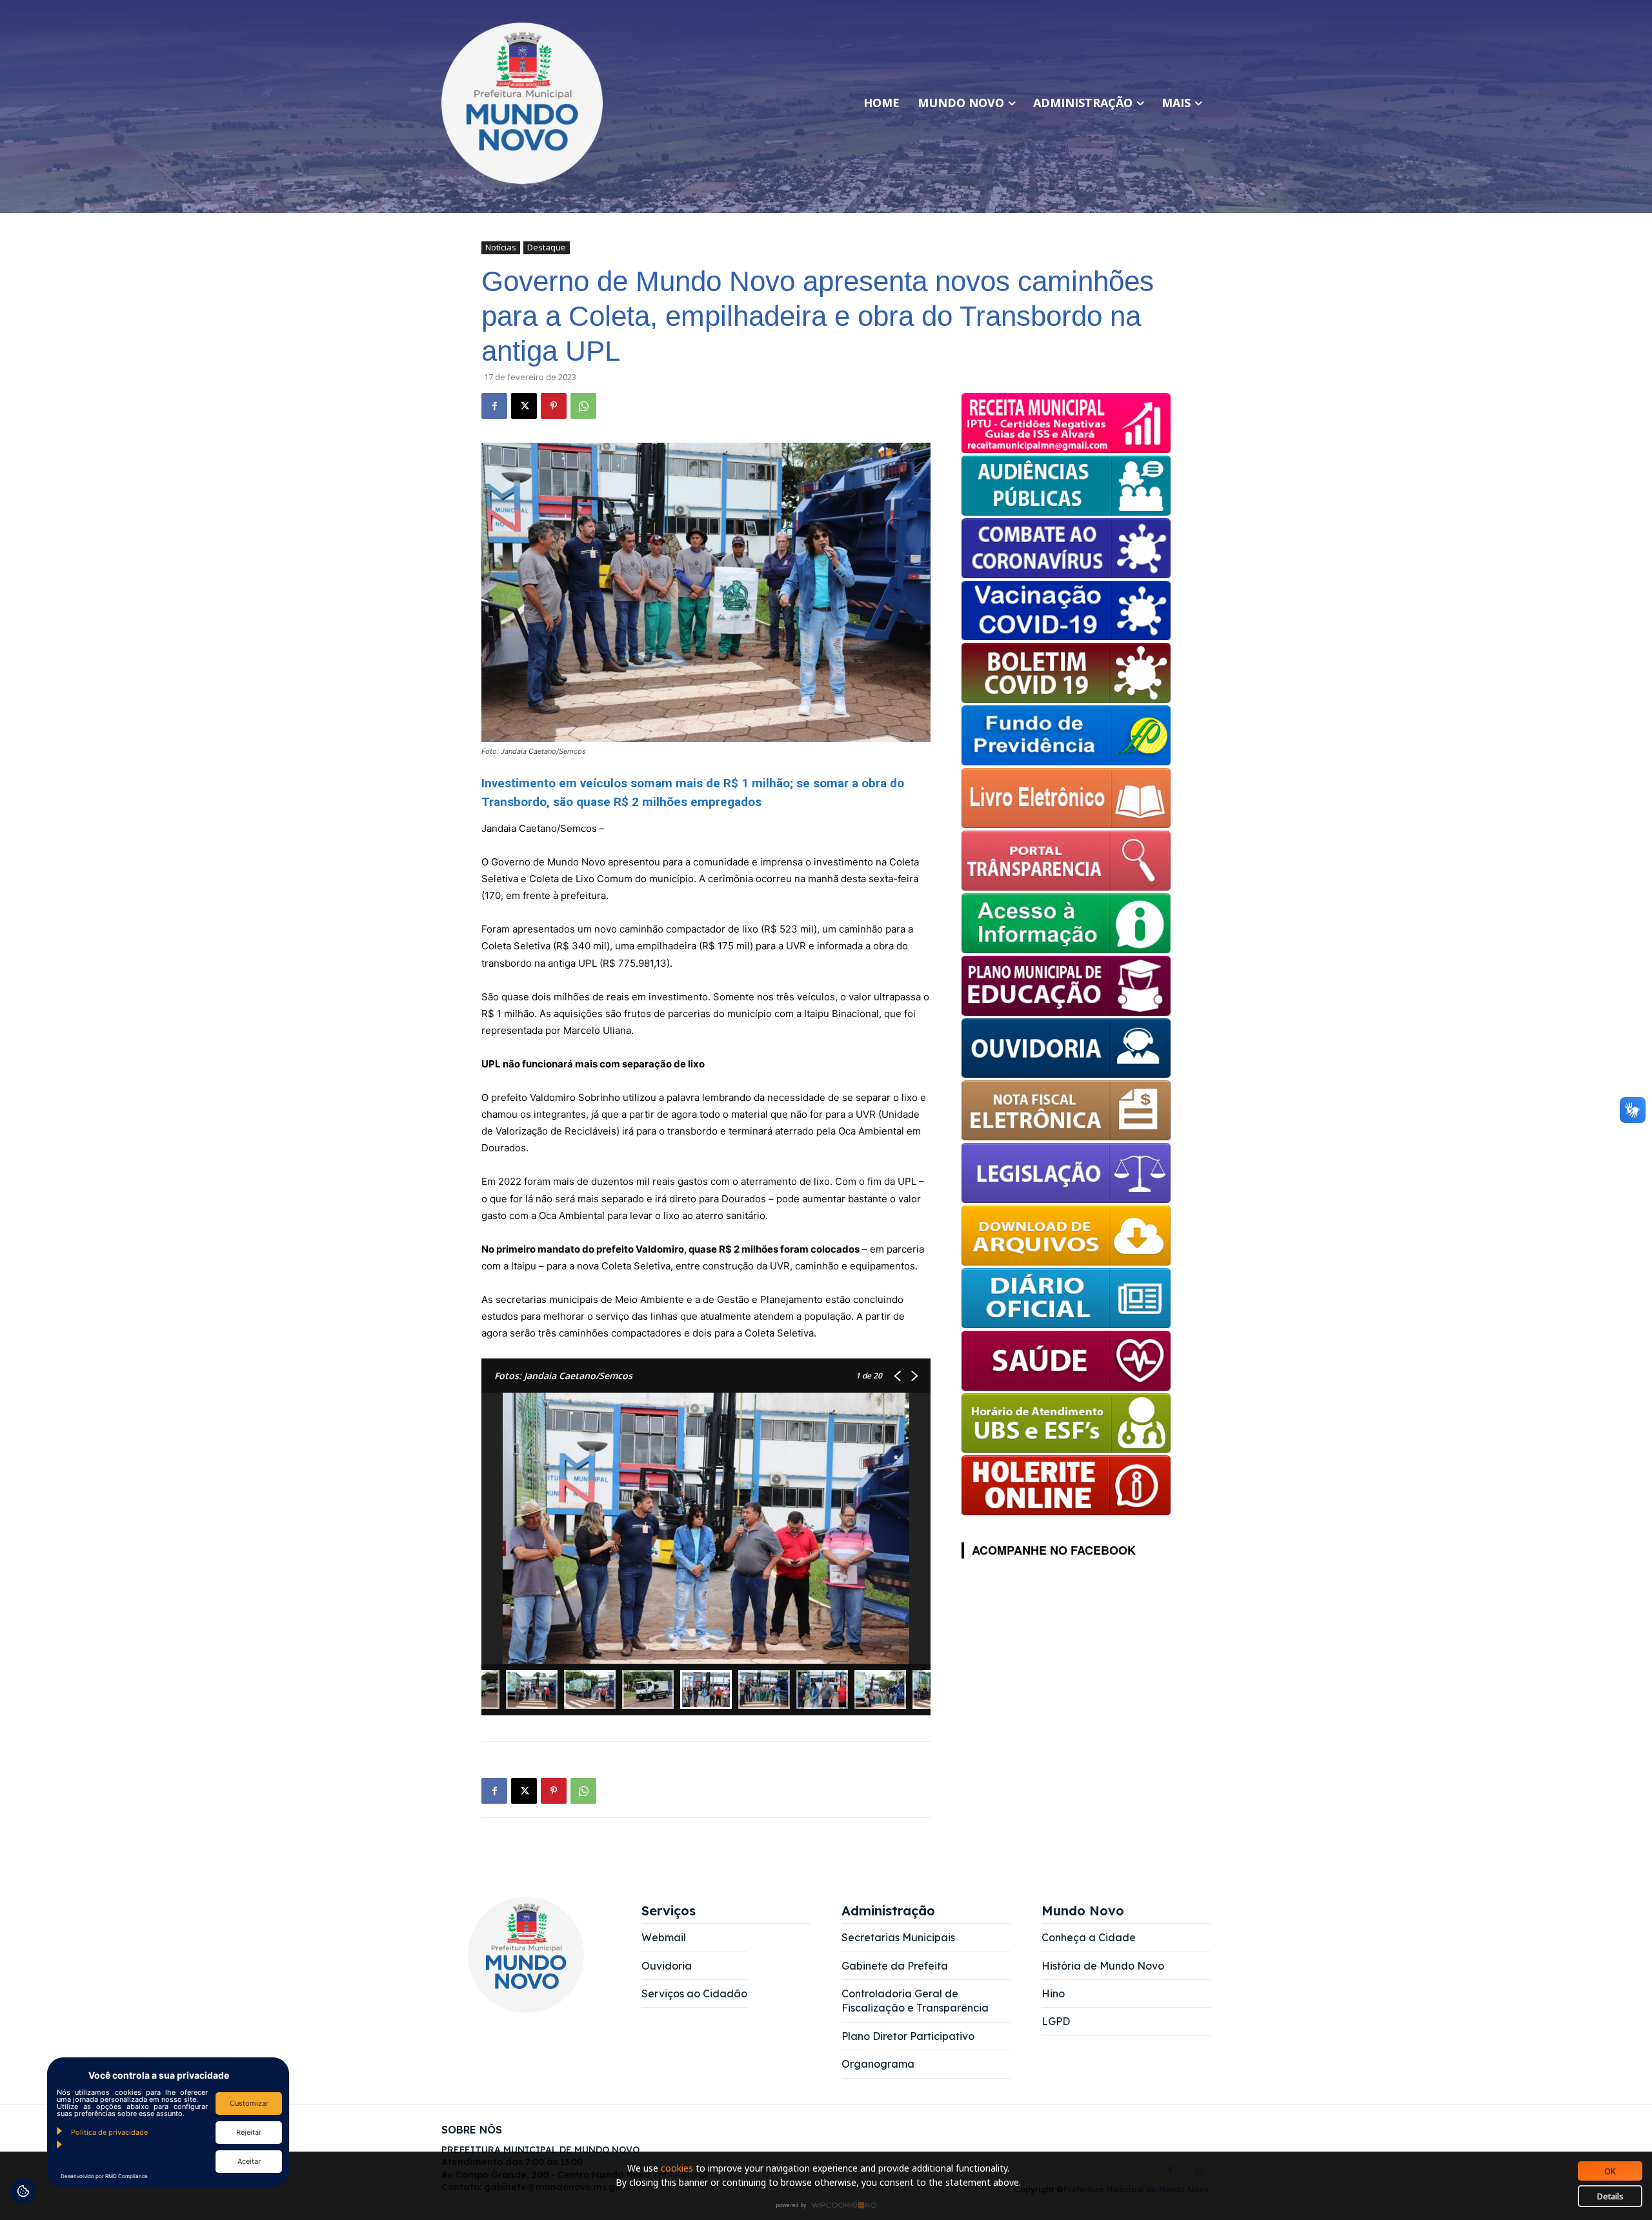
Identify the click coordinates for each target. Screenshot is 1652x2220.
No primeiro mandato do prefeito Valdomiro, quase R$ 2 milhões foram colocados (670, 1249)
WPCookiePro (830, 2206)
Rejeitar (249, 2132)
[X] (524, 406)
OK (1610, 2171)
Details (1610, 2196)
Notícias (501, 247)
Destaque (547, 247)
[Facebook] (494, 406)
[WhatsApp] (583, 406)
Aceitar (249, 2161)
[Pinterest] (554, 406)
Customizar (249, 2103)
